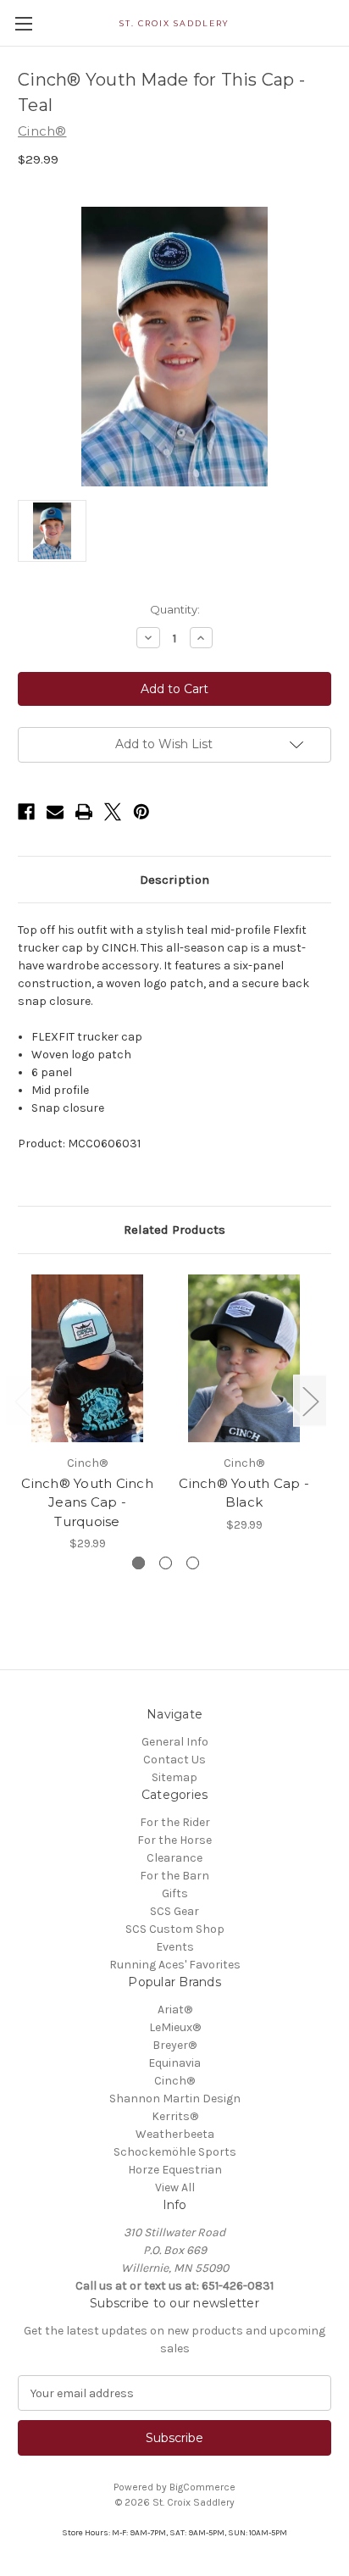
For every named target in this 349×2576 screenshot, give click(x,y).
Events (175, 1947)
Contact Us (174, 1760)
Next (310, 1400)
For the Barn (174, 1876)
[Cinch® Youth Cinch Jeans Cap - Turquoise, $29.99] (87, 1358)
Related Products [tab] (174, 1230)
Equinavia (174, 2063)
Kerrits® (175, 2116)
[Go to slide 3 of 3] (193, 1563)
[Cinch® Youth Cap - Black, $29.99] (244, 1358)
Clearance (174, 1858)
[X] (113, 812)
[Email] (55, 812)
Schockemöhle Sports (175, 2152)
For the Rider (175, 1822)
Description (174, 880)
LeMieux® (175, 2027)
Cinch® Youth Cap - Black (244, 1493)
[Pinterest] (141, 812)
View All (175, 2187)
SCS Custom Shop (175, 1929)
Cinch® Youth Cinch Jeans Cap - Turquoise (87, 1502)
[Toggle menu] (23, 23)
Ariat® (175, 2010)
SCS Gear (174, 1911)
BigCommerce (202, 2487)
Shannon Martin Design (175, 2099)
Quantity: (175, 609)
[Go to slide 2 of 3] (166, 1563)
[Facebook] (26, 812)
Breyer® (174, 2045)
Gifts (175, 1893)
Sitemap (174, 1777)
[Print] (84, 812)
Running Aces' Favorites (175, 1965)
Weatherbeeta (175, 2134)
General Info (175, 1742)
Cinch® (174, 2081)
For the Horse (174, 1840)
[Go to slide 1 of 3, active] (138, 1563)
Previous (22, 1400)
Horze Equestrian (175, 2170)
